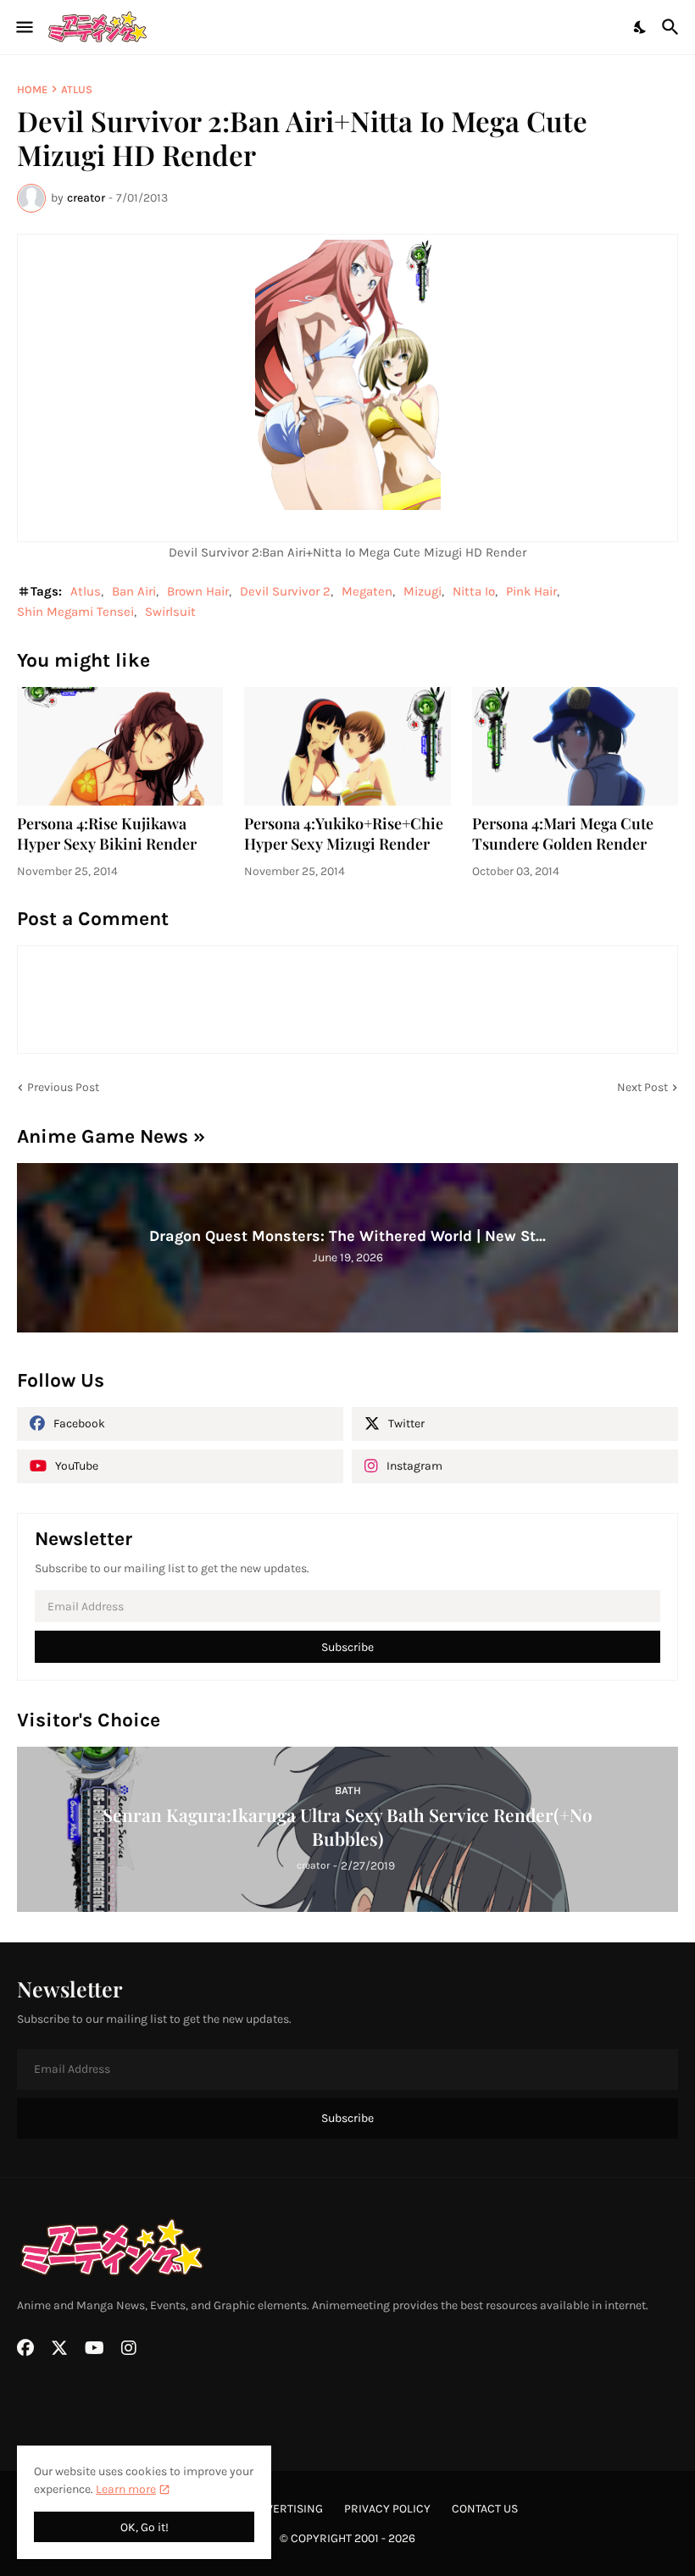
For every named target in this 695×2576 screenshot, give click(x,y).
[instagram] (129, 2348)
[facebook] (25, 2348)
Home (32, 89)
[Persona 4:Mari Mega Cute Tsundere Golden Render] (575, 746)
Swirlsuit (170, 612)
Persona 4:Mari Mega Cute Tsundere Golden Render (563, 834)
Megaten (367, 591)
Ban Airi (134, 591)
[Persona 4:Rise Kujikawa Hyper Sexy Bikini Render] (120, 746)
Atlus (77, 89)
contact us (485, 2509)
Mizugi (423, 591)
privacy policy (387, 2509)
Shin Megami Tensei (75, 612)
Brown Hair (198, 591)
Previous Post (63, 1087)
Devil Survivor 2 (285, 591)
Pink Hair (531, 591)
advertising (287, 2509)
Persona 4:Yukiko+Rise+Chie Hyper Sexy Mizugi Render (344, 834)
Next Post (642, 1087)
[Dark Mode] (641, 27)
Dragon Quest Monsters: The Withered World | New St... (347, 1236)
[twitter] (59, 2348)
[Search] (673, 27)
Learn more (126, 2489)
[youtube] (95, 2348)
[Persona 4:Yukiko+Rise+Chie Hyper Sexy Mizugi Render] (347, 746)
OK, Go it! (145, 2527)
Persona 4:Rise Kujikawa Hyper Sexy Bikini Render (107, 834)
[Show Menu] (23, 27)
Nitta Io (474, 591)
